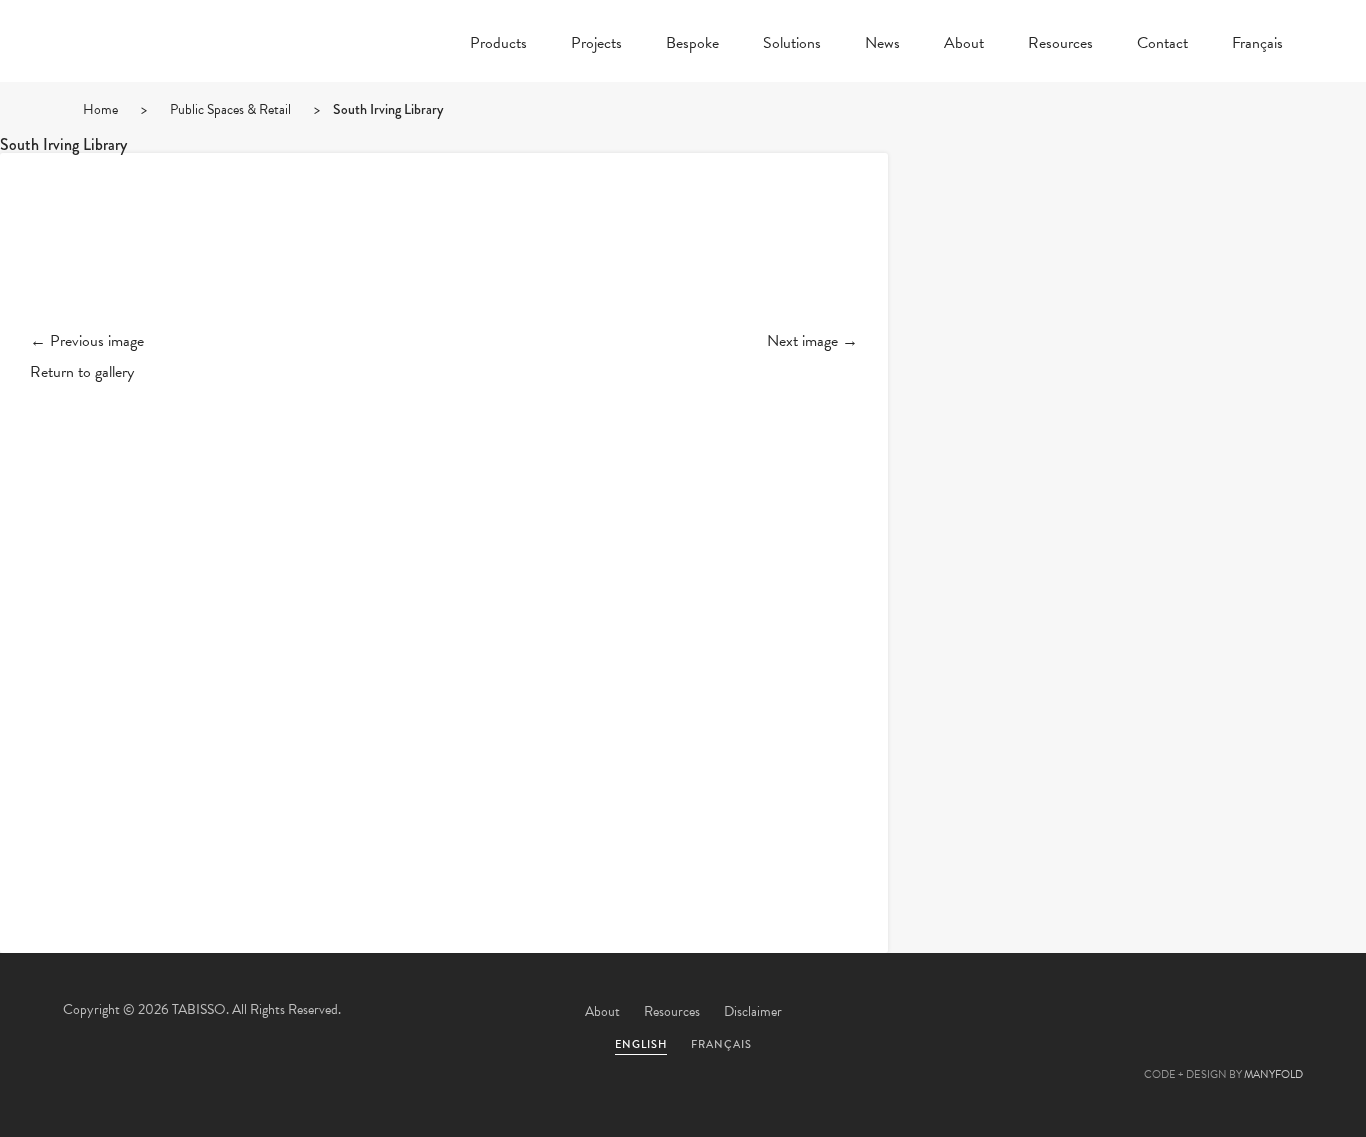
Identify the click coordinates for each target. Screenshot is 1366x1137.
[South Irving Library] (444, 258)
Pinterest (1170, 1013)
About (964, 45)
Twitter (1062, 1013)
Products (498, 45)
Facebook (1116, 1013)
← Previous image (87, 341)
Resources (1060, 45)
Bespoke (692, 45)
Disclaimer (753, 1011)
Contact (1162, 45)
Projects (596, 45)
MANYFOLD (1273, 1074)
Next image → (812, 341)
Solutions (792, 45)
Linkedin (1224, 1013)
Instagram (1278, 1013)
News (882, 45)
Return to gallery (82, 372)
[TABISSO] (183, 95)
